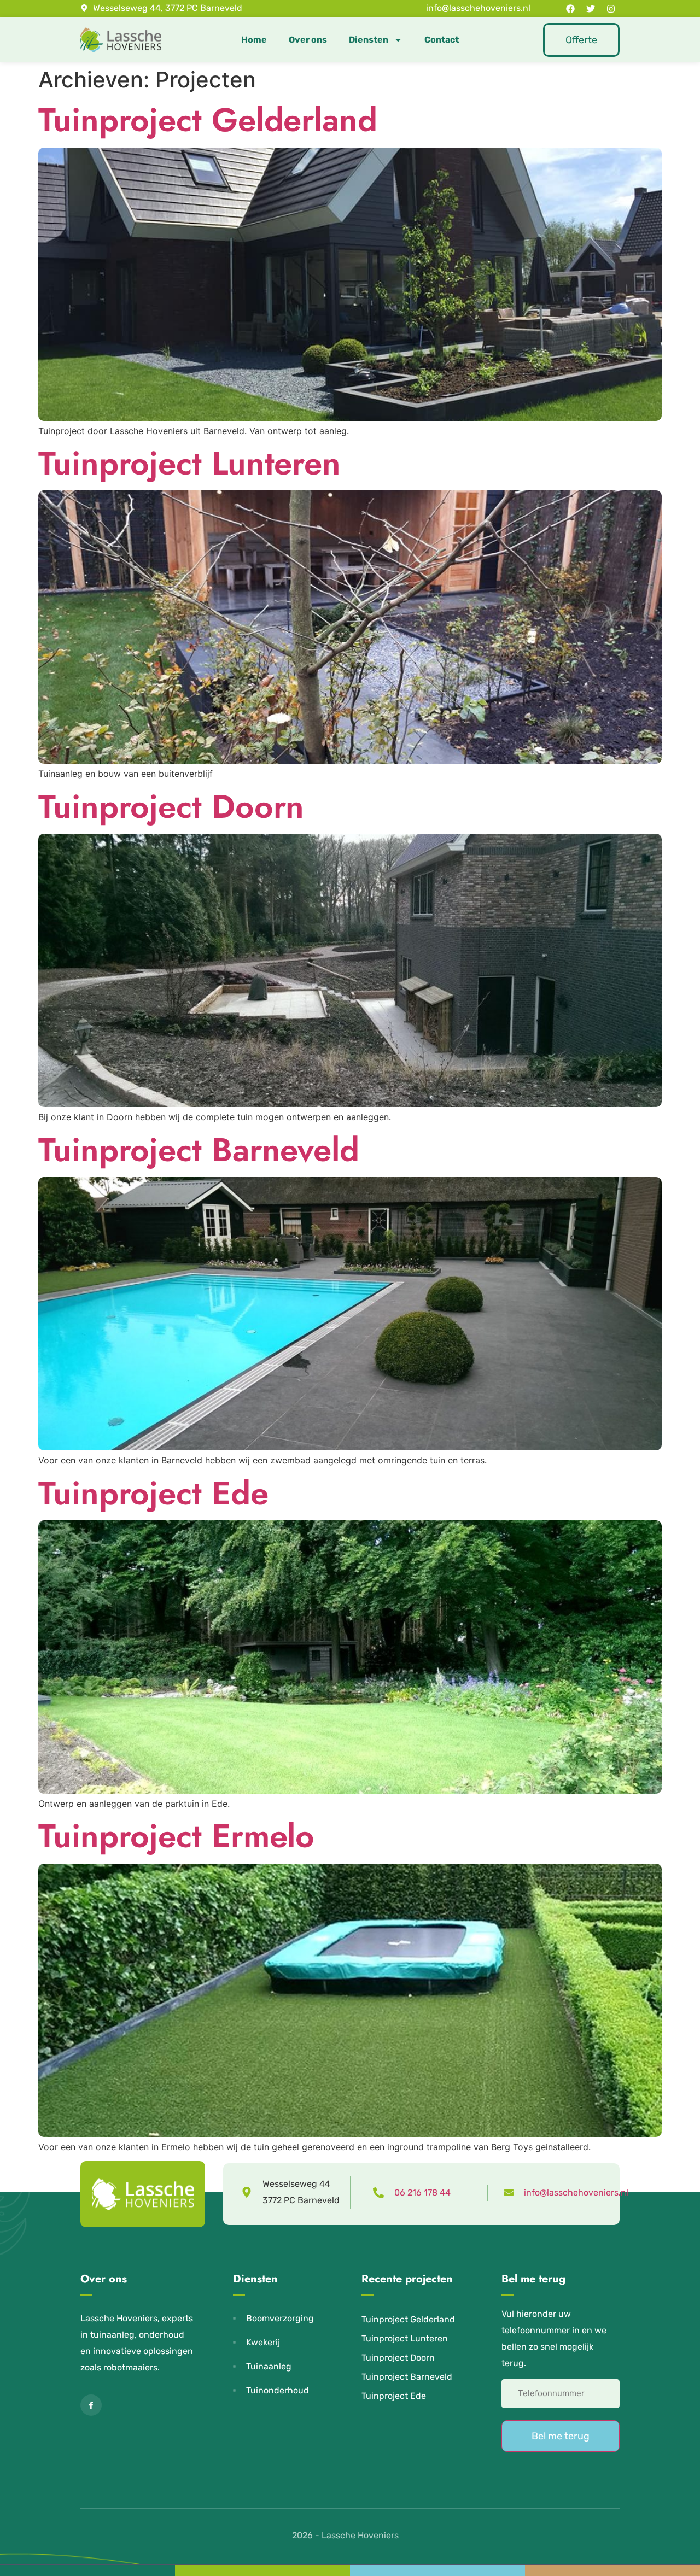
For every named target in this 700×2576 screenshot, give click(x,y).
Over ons (308, 40)
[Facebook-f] (91, 2405)
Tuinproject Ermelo (176, 1836)
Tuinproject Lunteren (189, 463)
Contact (442, 40)
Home (254, 40)
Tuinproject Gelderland (208, 120)
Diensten (369, 40)
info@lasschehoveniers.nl (576, 2192)
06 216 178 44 (422, 2192)
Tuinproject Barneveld (199, 1150)
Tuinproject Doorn (171, 807)
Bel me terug (561, 2436)
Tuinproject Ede (153, 1493)
